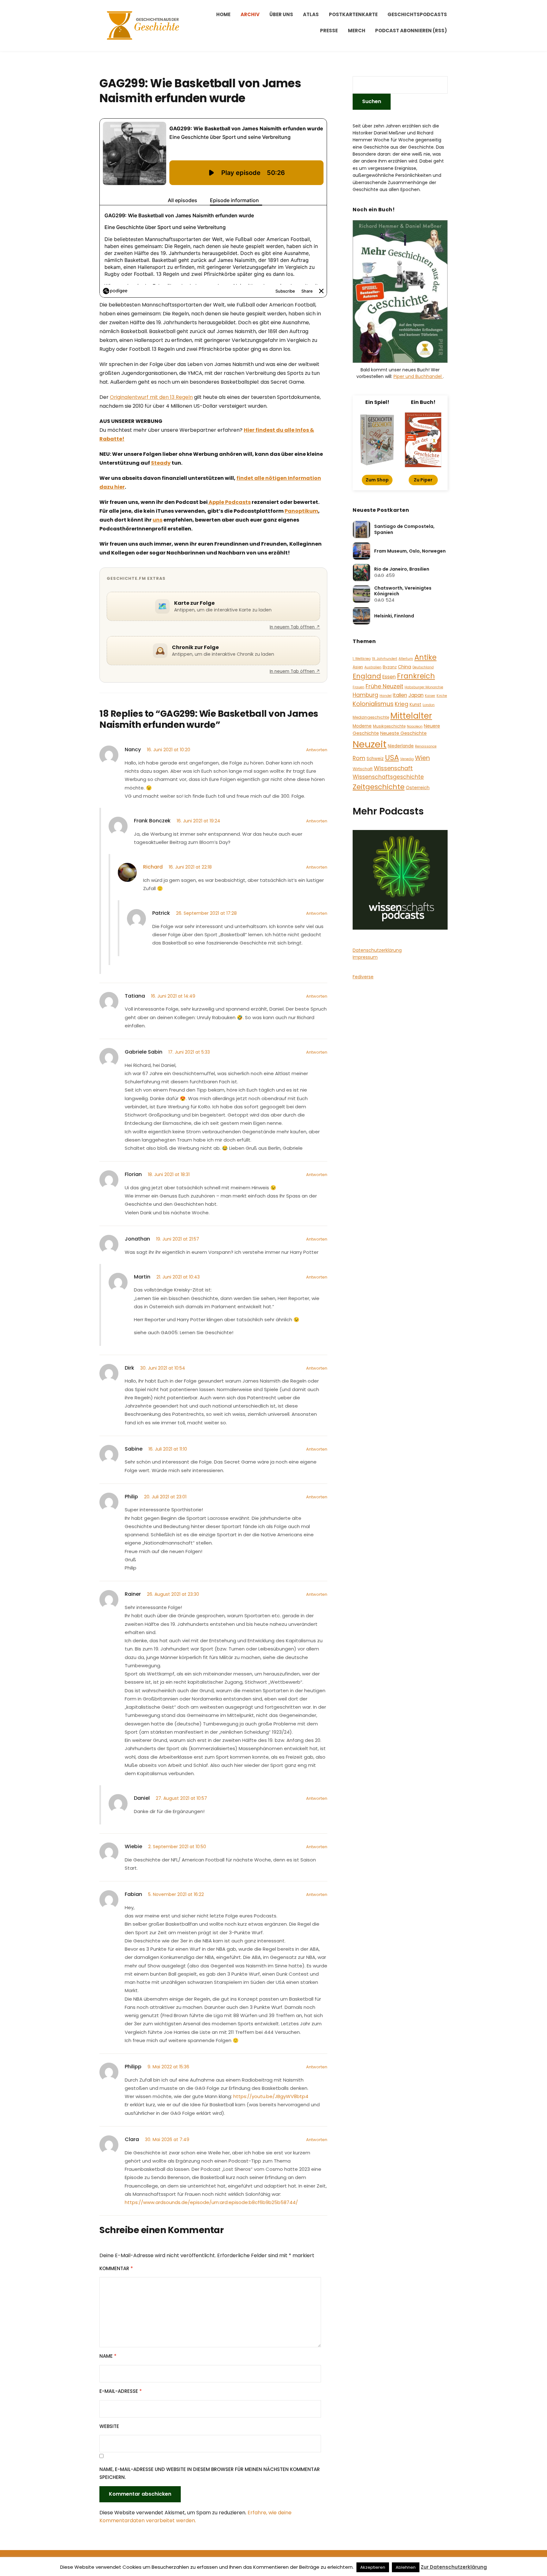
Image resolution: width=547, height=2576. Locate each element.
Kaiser (430, 696)
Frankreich (416, 676)
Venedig (407, 759)
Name (108, 2356)
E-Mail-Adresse (121, 2391)
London (429, 705)
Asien (358, 667)
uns (157, 520)
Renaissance (426, 746)
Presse (329, 31)
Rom (359, 758)
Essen (389, 677)
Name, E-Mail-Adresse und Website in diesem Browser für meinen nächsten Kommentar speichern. (210, 2473)
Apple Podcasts (229, 502)
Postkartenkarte (353, 14)
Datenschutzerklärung (377, 950)
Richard (153, 867)
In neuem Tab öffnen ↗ (295, 627)
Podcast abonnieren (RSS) (411, 31)
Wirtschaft (363, 769)
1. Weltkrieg (362, 659)
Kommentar (116, 2268)
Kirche (442, 696)
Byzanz (390, 667)
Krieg (402, 704)
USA (392, 758)
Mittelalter (411, 716)
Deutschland (423, 667)
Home (223, 14)
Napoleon (415, 726)
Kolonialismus (373, 704)
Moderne (362, 726)
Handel (386, 696)
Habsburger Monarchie (424, 687)
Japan (416, 695)
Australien (373, 667)
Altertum (406, 659)
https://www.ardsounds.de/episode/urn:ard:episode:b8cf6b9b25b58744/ (211, 2202)
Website (109, 2426)
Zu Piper (423, 480)
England (367, 676)
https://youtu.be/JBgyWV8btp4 (271, 2096)
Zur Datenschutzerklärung (454, 2567)
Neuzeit (370, 744)
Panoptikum (301, 511)
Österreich (418, 788)
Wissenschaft (393, 768)
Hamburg (365, 695)
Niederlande (401, 746)
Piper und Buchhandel (418, 376)
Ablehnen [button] (406, 2567)
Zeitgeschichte (379, 787)
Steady (161, 463)
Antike (425, 657)
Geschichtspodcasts (417, 14)
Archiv (250, 14)
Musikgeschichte (389, 726)
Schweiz (375, 759)
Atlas (311, 14)
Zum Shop (377, 480)
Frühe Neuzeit (384, 686)
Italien (400, 695)
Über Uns (281, 14)
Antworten (317, 750)
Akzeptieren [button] (373, 2567)
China (405, 667)
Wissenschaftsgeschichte (388, 777)
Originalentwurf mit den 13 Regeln (151, 397)
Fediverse (363, 977)
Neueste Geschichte (403, 733)
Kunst (415, 705)
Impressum (365, 957)
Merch (357, 31)
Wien (422, 758)
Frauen (358, 687)
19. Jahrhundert (385, 659)
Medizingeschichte (371, 717)
